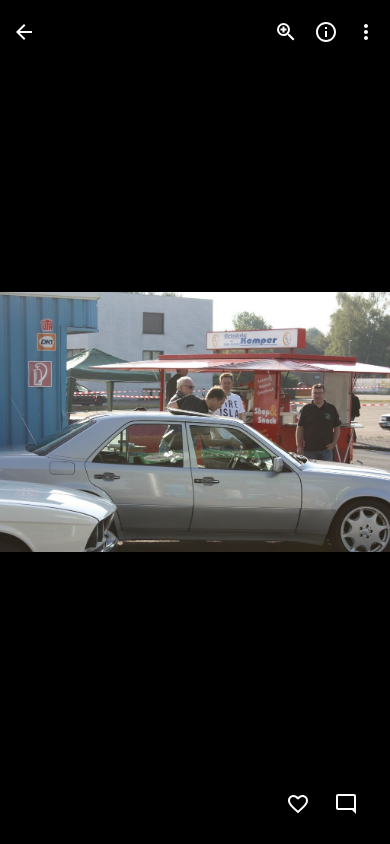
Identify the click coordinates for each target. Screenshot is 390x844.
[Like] (298, 804)
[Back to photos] (24, 32)
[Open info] (326, 32)
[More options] (366, 32)
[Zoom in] (286, 32)
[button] (56, 422)
